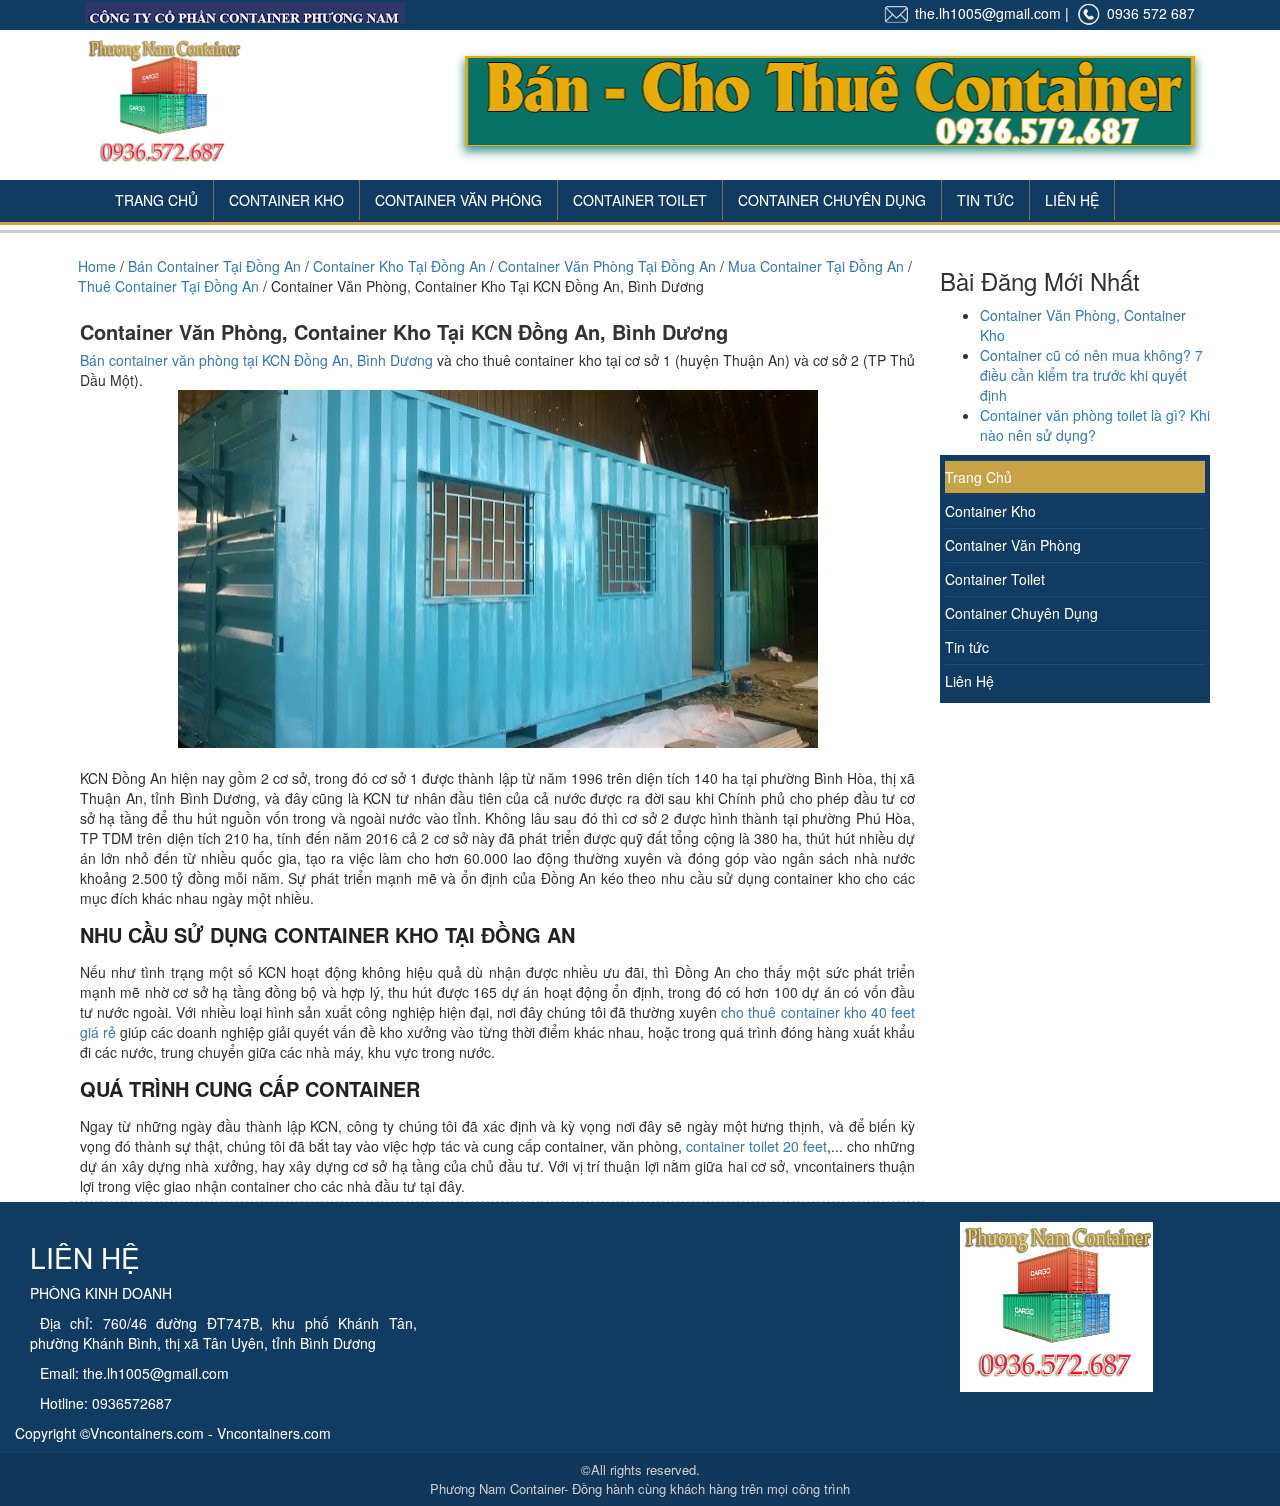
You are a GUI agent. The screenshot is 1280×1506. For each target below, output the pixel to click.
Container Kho (286, 200)
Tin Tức (985, 200)
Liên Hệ (1072, 200)
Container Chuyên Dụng (832, 200)
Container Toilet (640, 200)
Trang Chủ (156, 200)
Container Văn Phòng (458, 200)
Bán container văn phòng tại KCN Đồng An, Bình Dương (256, 360)
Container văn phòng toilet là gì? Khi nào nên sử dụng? (1095, 425)
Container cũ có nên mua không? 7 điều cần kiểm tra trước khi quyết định (1091, 375)
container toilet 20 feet (756, 1146)
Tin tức (967, 647)
